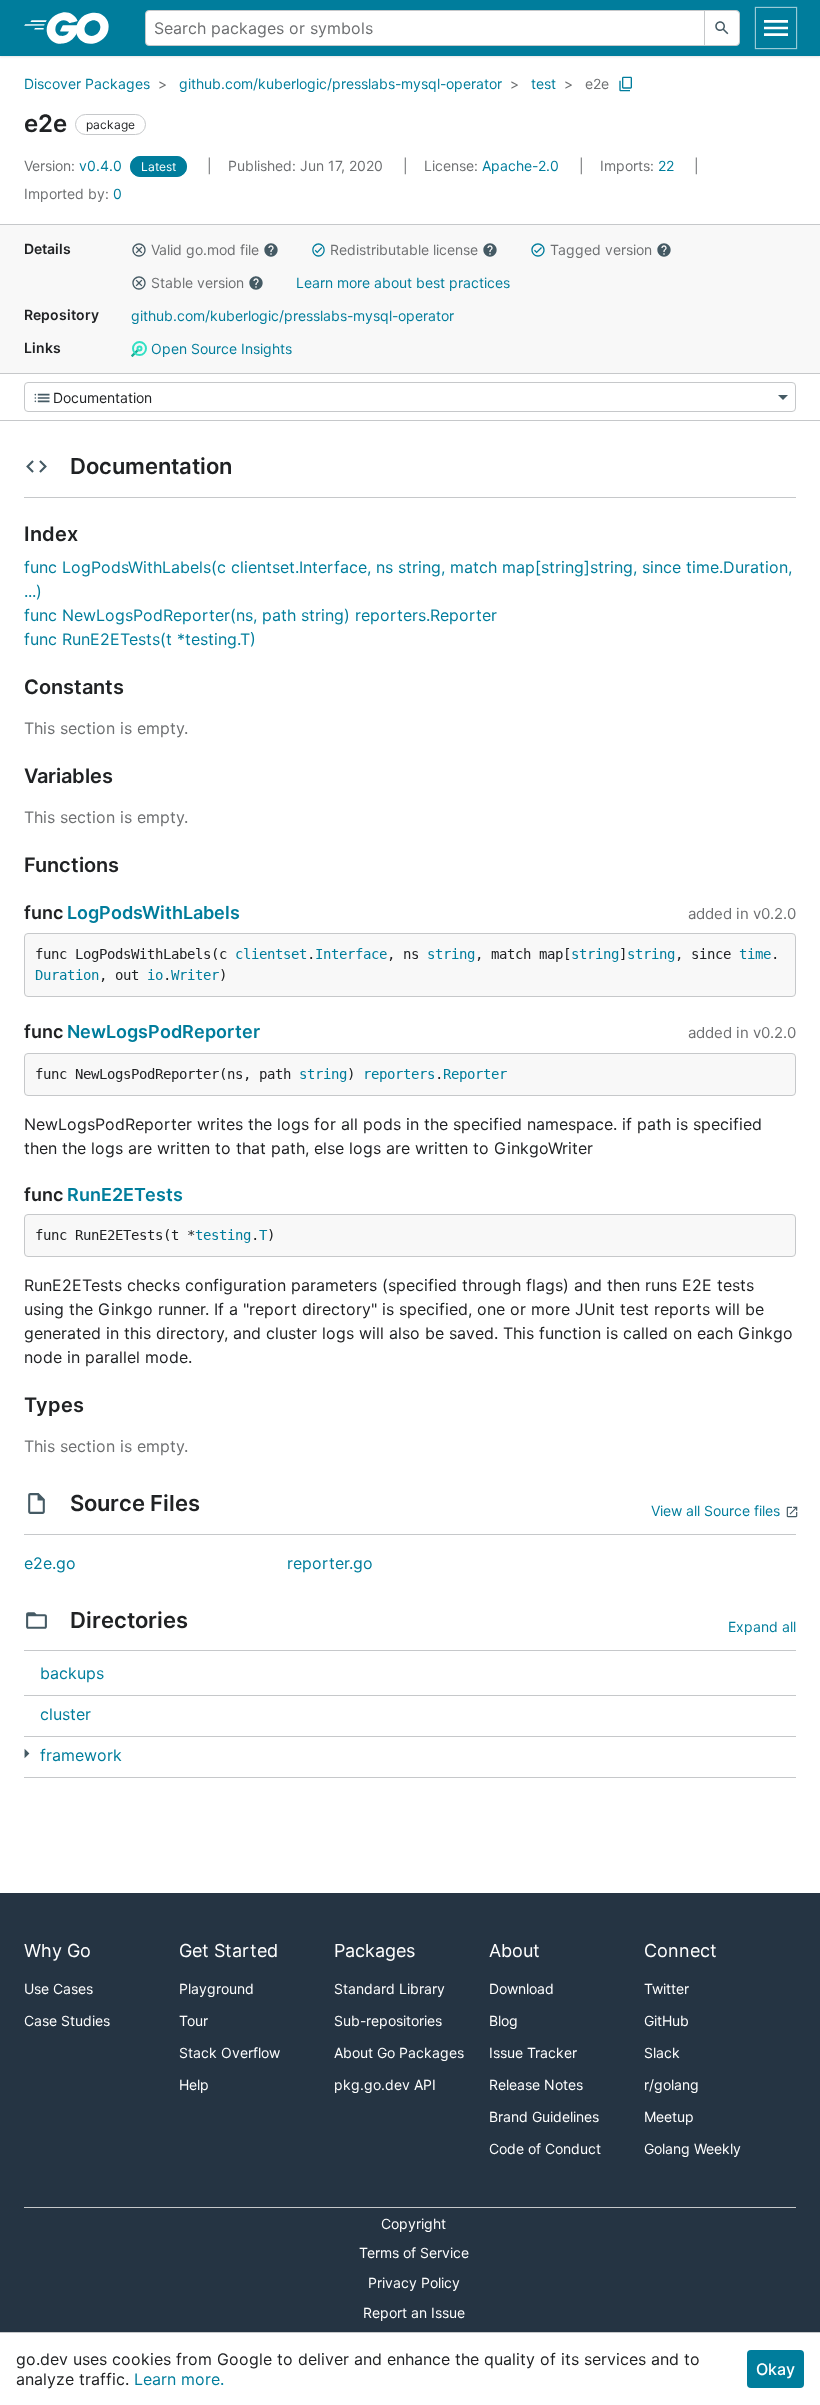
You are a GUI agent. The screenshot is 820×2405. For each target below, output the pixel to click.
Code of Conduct (545, 2148)
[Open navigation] (776, 28)
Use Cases (58, 1988)
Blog (503, 2020)
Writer (195, 975)
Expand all (762, 1626)
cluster (65, 1714)
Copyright (413, 2223)
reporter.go (330, 1563)
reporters (399, 1074)
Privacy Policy (414, 2282)
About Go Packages (399, 2052)
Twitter (666, 1988)
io (155, 975)
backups (72, 1673)
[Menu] (410, 397)
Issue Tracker (533, 2052)
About (514, 1950)
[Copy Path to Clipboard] (626, 84)
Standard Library (389, 1988)
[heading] (84, 28)
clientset (271, 954)
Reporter (475, 1074)
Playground (216, 1988)
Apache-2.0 (520, 165)
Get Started (228, 1950)
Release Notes (536, 2084)
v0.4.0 (75, 165)
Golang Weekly (692, 2148)
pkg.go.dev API (385, 2084)
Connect (680, 1950)
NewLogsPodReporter (163, 1031)
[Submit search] (722, 28)
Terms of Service (414, 2252)
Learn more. (179, 2379)
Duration (67, 975)
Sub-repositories (388, 2020)
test (543, 83)
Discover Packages (87, 83)
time (755, 954)
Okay (775, 2369)
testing (223, 1235)
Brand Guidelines (544, 2116)
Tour (193, 2020)
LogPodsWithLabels (153, 912)
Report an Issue (414, 2312)
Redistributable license (404, 249)
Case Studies (67, 2020)
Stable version (197, 282)
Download (521, 1988)
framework (81, 1755)
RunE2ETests (125, 1194)
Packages (374, 1950)
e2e (597, 83)
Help (194, 2084)
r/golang (671, 2084)
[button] (139, 250)
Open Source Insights (219, 348)
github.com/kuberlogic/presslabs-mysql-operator (340, 83)
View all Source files (715, 1510)
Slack (662, 2052)
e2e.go (50, 1563)
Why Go (57, 1950)
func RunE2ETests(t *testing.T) (140, 639)
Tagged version (601, 249)
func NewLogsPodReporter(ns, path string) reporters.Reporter (260, 615)
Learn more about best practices (403, 282)
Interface (351, 954)
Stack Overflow (229, 2052)
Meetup (669, 2116)
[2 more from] (26, 1753)
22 (639, 165)
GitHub (666, 2020)
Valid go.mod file (205, 249)
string (451, 954)
